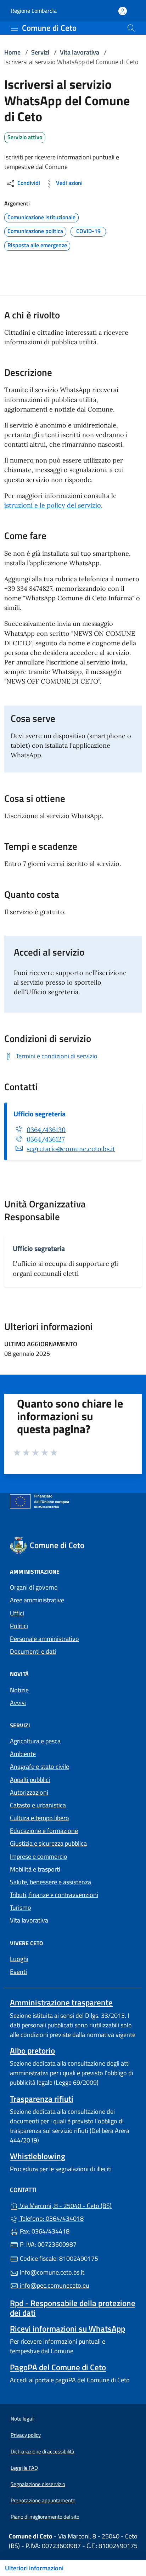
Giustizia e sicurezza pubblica (48, 1843)
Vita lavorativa (80, 52)
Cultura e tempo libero (40, 1818)
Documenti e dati (33, 1651)
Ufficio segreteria (40, 1114)
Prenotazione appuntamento (43, 2500)
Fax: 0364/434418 (44, 2231)
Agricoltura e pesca (35, 1741)
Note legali (23, 2419)
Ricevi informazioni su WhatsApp (68, 2329)
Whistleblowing (38, 2156)
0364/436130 (46, 1130)
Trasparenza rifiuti (42, 2099)
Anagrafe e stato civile (40, 1767)
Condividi (28, 183)
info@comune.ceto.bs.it (51, 2272)
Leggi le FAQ (24, 2468)
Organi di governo (34, 1587)
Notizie (19, 1690)
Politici (19, 1626)
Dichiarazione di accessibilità (43, 2452)
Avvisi (18, 1703)
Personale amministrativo (44, 1639)
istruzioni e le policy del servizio (53, 505)
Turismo (21, 1907)
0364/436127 (46, 1139)
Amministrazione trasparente (61, 2002)
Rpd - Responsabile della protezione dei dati (73, 2308)
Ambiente (23, 1754)
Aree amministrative (37, 1600)
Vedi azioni (69, 183)
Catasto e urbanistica (38, 1805)
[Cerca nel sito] (131, 28)
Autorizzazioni (29, 1792)
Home (12, 52)
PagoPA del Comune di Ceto (58, 2367)
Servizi (40, 52)
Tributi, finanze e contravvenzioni (54, 1895)
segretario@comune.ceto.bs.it (71, 1149)
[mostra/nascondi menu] (14, 28)
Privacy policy (26, 2435)
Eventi (18, 1972)
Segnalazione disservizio (38, 2484)
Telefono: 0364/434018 (51, 2218)
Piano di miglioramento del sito (45, 2517)
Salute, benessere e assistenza (50, 1882)
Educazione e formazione (44, 1831)
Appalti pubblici (30, 1780)
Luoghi (19, 1959)
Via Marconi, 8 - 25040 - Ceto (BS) (77, 2205)
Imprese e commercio (39, 1856)
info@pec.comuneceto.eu (54, 2285)
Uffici (17, 1613)
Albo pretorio (32, 2051)
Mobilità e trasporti (35, 1869)
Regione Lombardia (34, 11)
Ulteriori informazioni (34, 2568)
